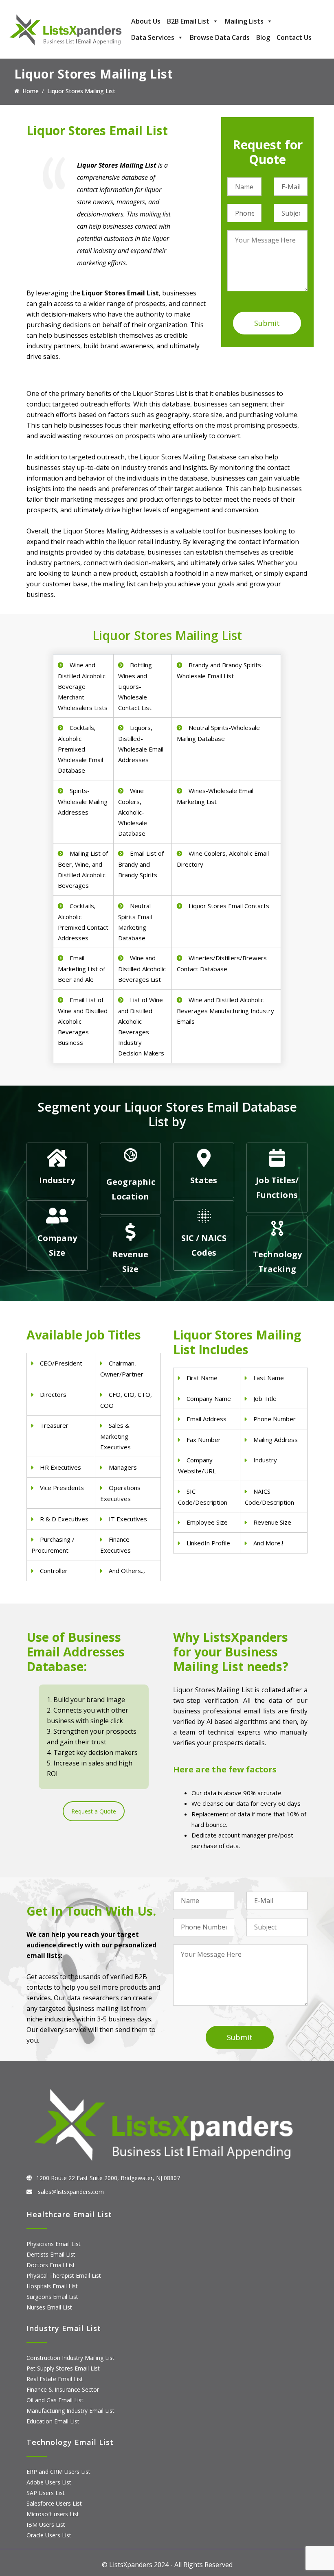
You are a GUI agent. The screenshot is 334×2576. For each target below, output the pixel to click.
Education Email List (53, 2421)
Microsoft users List (53, 2514)
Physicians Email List (54, 2244)
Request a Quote (94, 1811)
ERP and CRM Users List (58, 2472)
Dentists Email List (51, 2254)
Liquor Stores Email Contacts (229, 906)
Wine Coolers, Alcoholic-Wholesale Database (133, 812)
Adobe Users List (49, 2482)
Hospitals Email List (52, 2286)
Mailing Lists (244, 21)
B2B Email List (188, 21)
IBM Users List (46, 2525)
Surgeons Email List (52, 2297)
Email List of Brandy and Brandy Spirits (141, 864)
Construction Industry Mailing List (70, 2358)
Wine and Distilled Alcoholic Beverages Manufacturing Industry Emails (225, 1011)
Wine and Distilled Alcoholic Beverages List (142, 969)
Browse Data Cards (220, 37)
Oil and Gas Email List (55, 2400)
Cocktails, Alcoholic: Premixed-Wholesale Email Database (80, 749)
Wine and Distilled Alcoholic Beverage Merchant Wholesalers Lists (83, 686)
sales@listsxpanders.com (70, 2192)
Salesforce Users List (54, 2503)
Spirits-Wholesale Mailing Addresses (83, 801)
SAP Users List (46, 2493)
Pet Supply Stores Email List (63, 2368)
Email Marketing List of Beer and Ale (81, 969)
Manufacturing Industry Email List (70, 2411)
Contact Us (294, 37)
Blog (263, 37)
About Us (146, 21)
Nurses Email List (49, 2307)
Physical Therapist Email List (64, 2276)
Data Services (153, 37)
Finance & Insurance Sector (63, 2389)
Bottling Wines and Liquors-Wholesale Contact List (135, 686)
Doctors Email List (51, 2265)
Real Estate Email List (55, 2379)
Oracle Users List (49, 2535)
